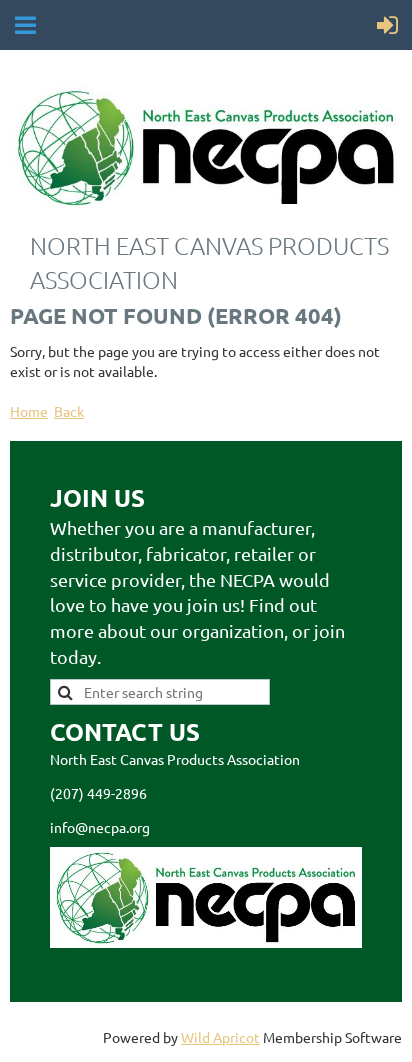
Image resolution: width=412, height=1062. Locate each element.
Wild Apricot (220, 1037)
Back (69, 411)
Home (29, 411)
